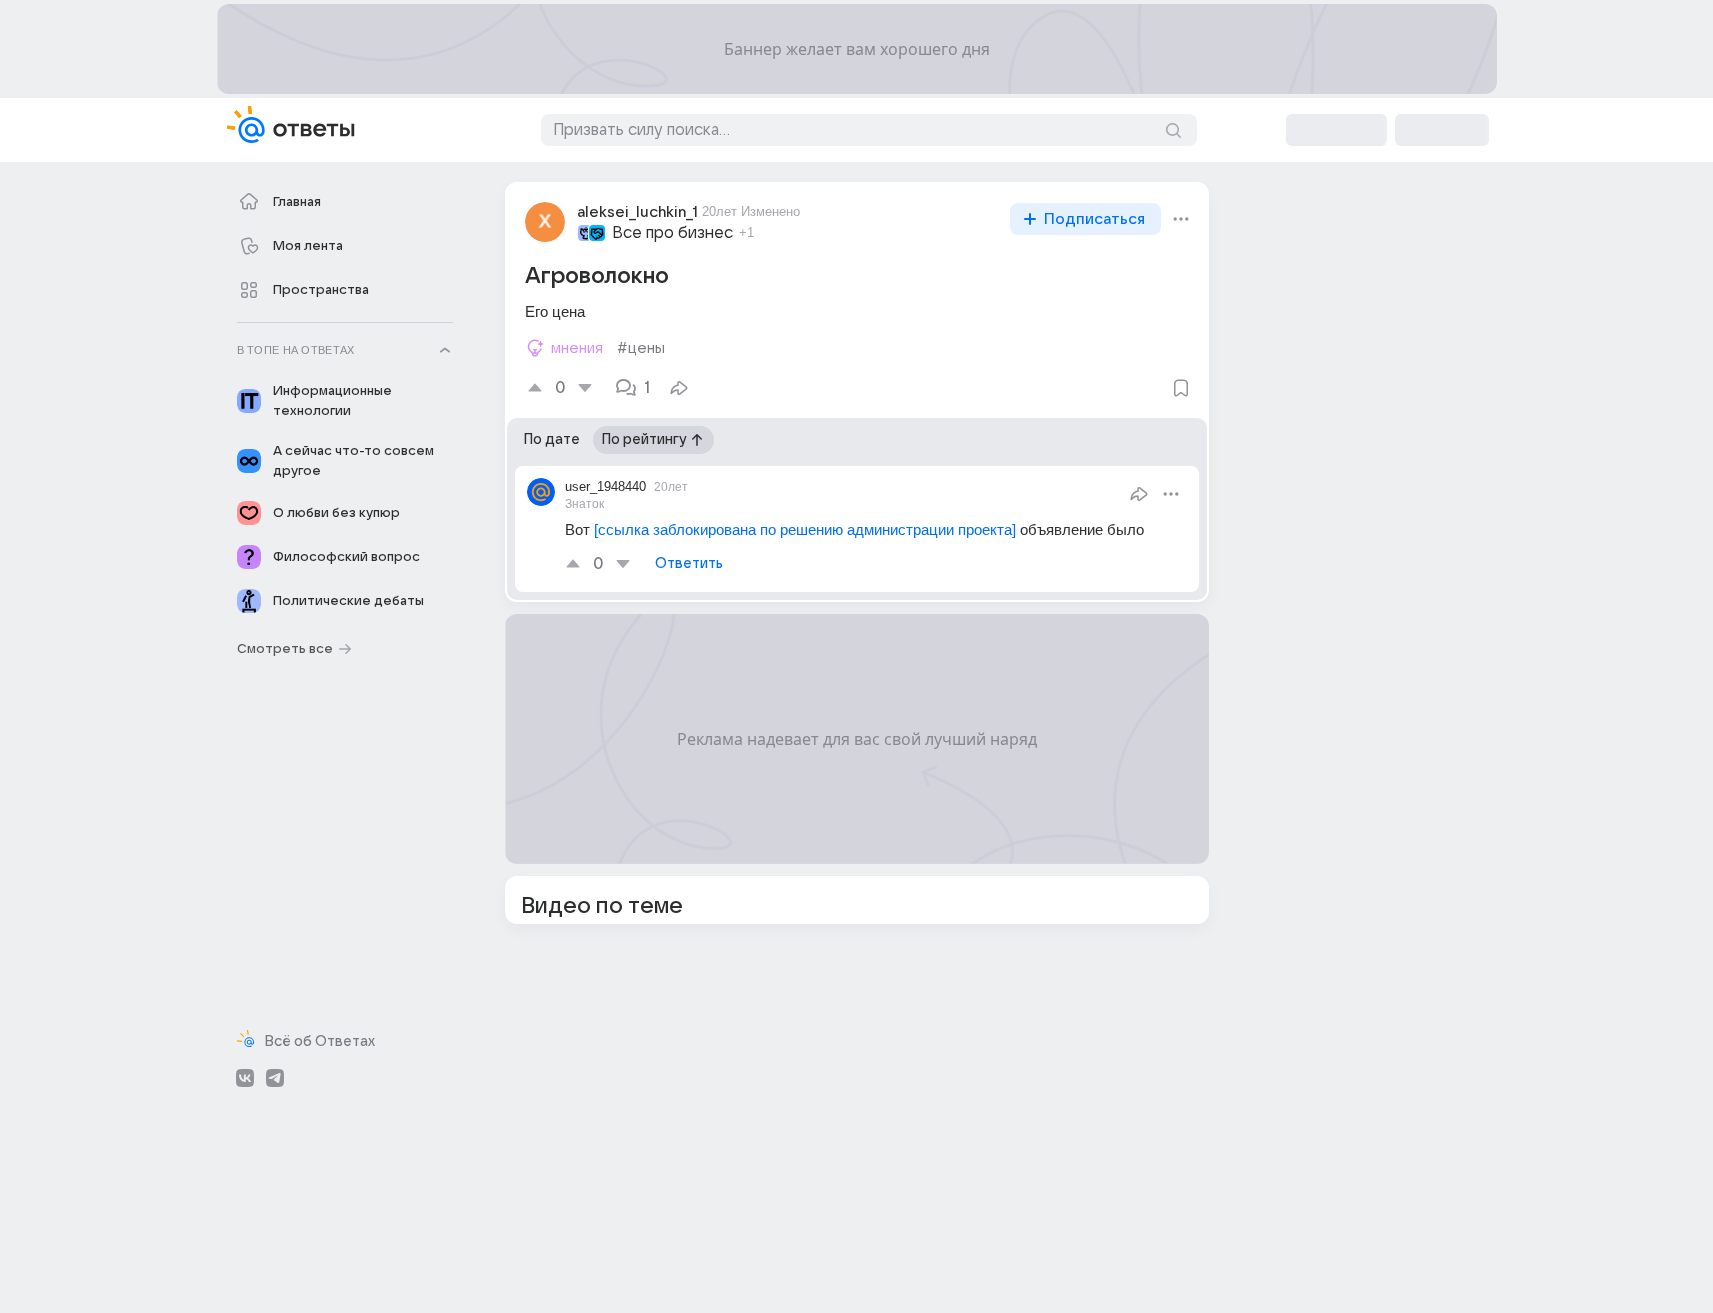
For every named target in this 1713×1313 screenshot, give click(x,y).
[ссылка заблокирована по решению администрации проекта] (805, 529)
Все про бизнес (672, 233)
